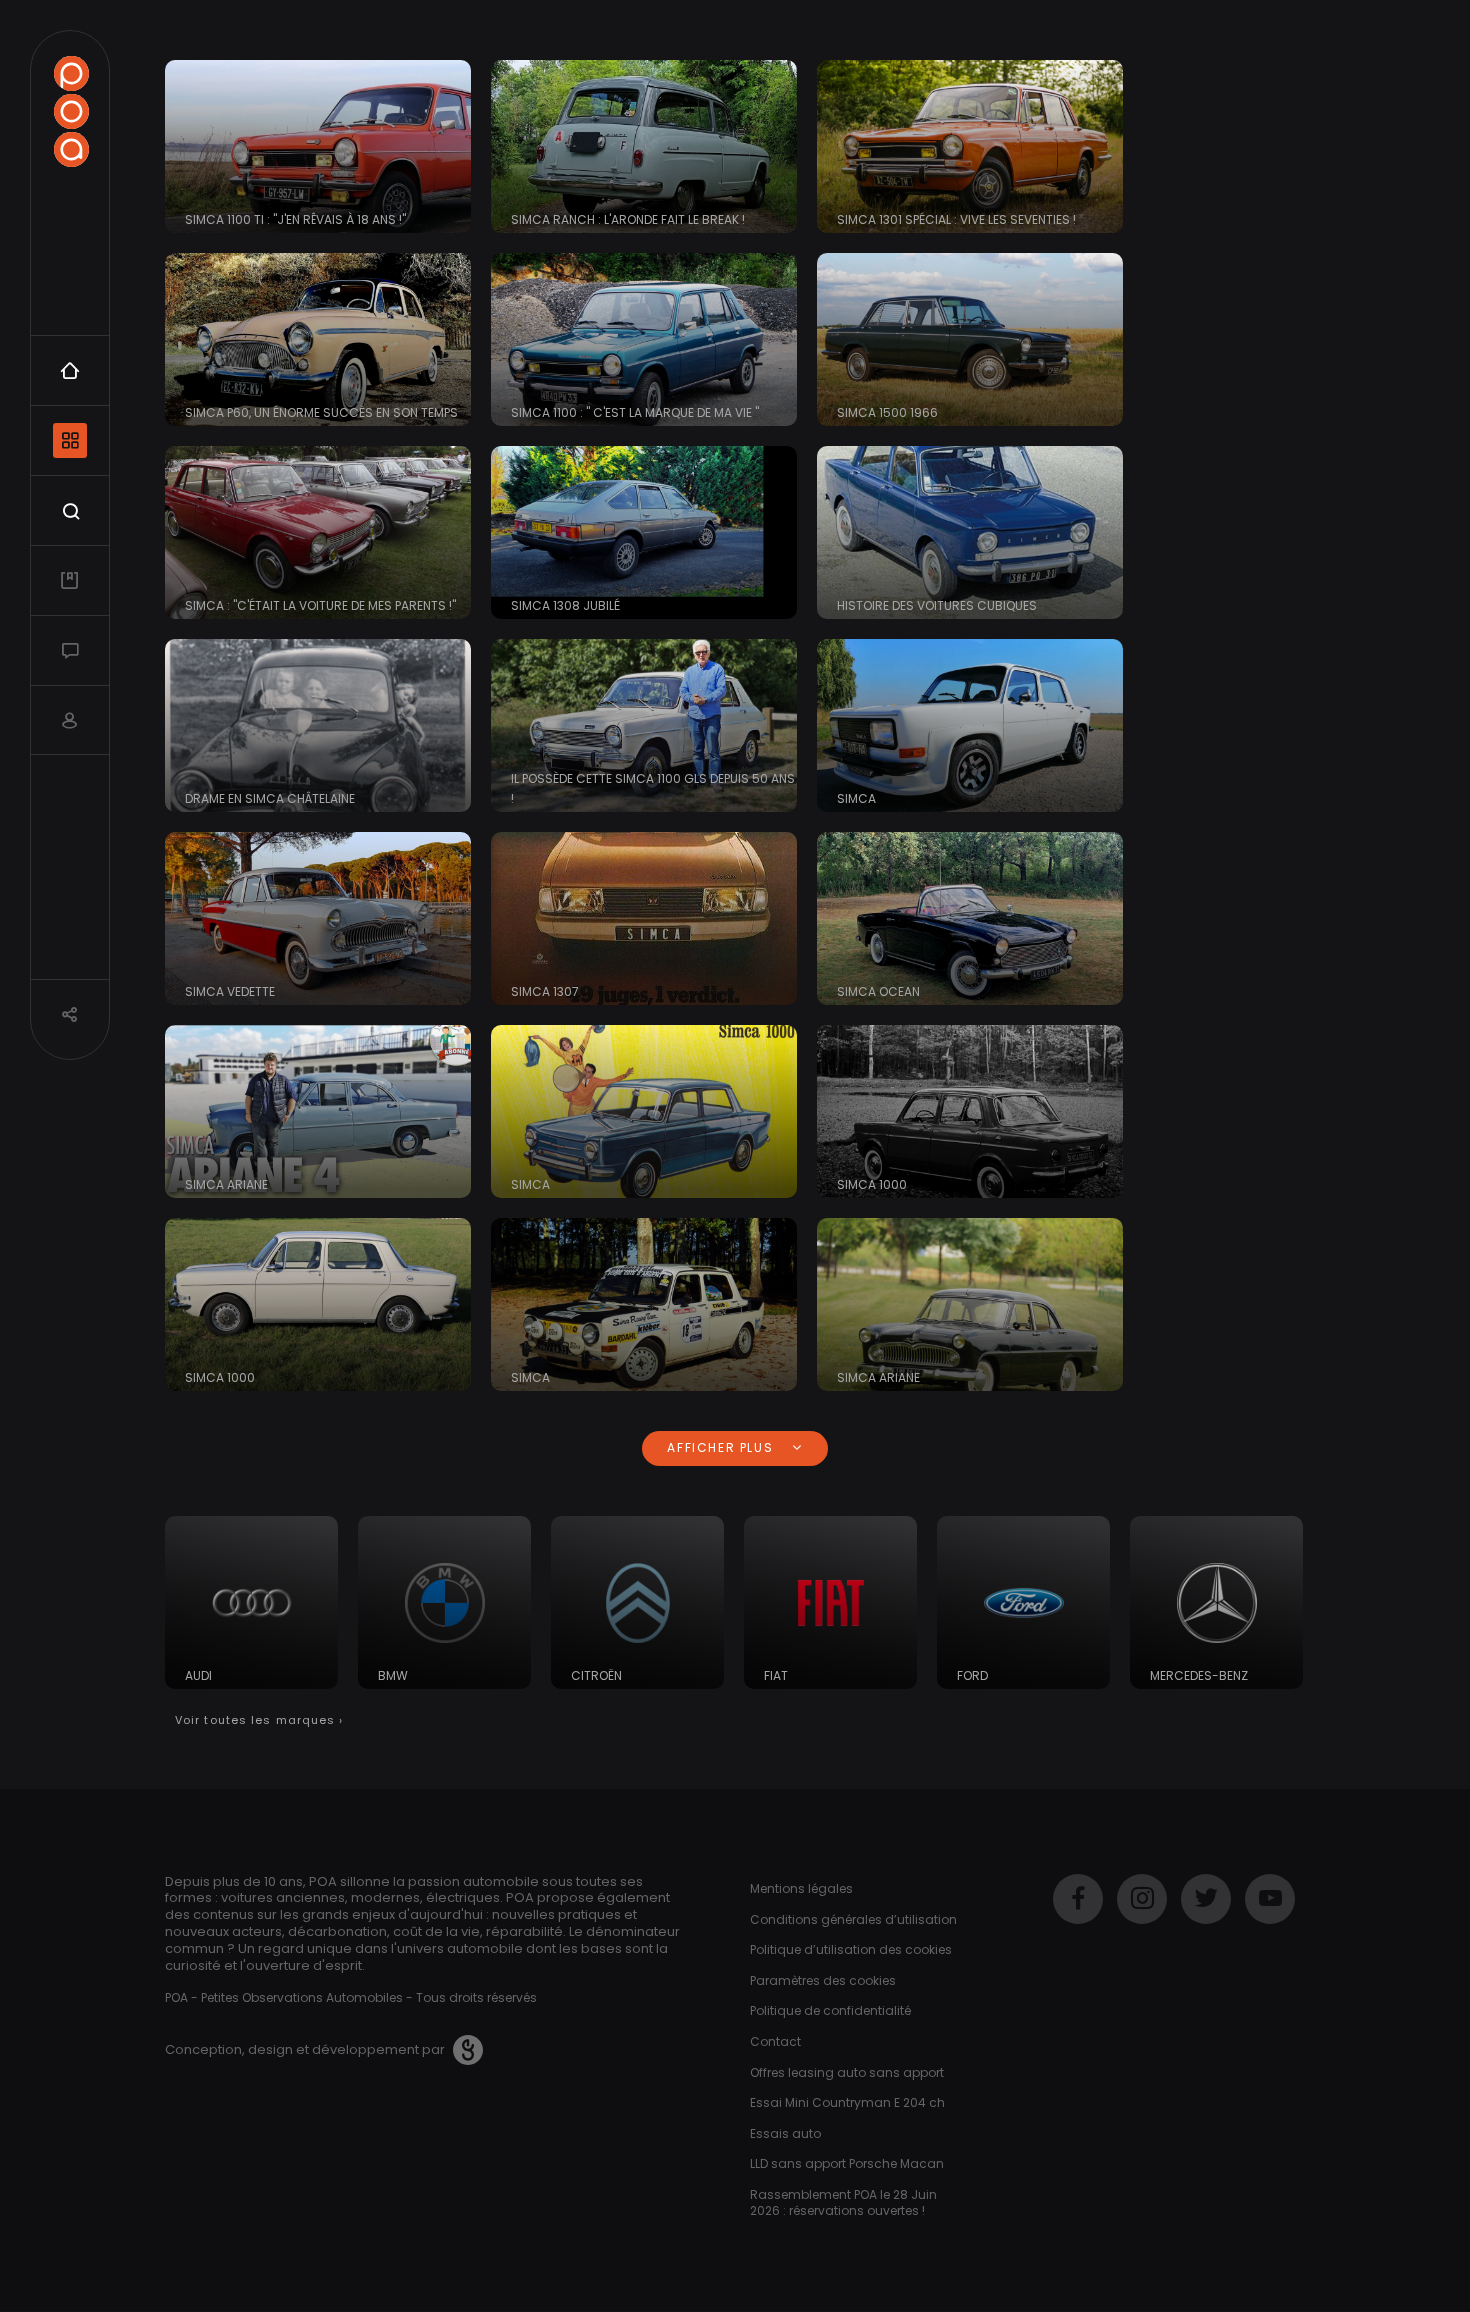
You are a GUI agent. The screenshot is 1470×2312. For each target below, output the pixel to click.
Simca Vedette (230, 991)
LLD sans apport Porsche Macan (847, 2163)
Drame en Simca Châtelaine (270, 798)
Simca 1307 (545, 991)
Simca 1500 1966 (887, 412)
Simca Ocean (878, 991)
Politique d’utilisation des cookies (851, 1949)
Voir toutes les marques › (259, 1720)
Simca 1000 (872, 1184)
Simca (856, 798)
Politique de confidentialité (830, 2010)
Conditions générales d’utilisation (853, 1919)
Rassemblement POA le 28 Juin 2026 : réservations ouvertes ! (843, 2202)
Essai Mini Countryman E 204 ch (847, 2102)
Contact (775, 2041)
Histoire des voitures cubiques (937, 605)
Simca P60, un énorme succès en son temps (321, 412)
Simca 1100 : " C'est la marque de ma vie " (635, 412)
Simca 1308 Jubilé (565, 605)
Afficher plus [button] (722, 1447)
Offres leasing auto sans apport (847, 2072)
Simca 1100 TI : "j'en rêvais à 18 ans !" (295, 219)
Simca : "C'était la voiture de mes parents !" (320, 605)
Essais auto (785, 2133)
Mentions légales (801, 1888)
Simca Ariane (226, 1184)
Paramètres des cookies (823, 1980)
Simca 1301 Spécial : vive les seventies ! (956, 219)
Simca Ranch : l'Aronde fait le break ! (628, 219)
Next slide (1280, 1612)
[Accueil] (71, 111)
